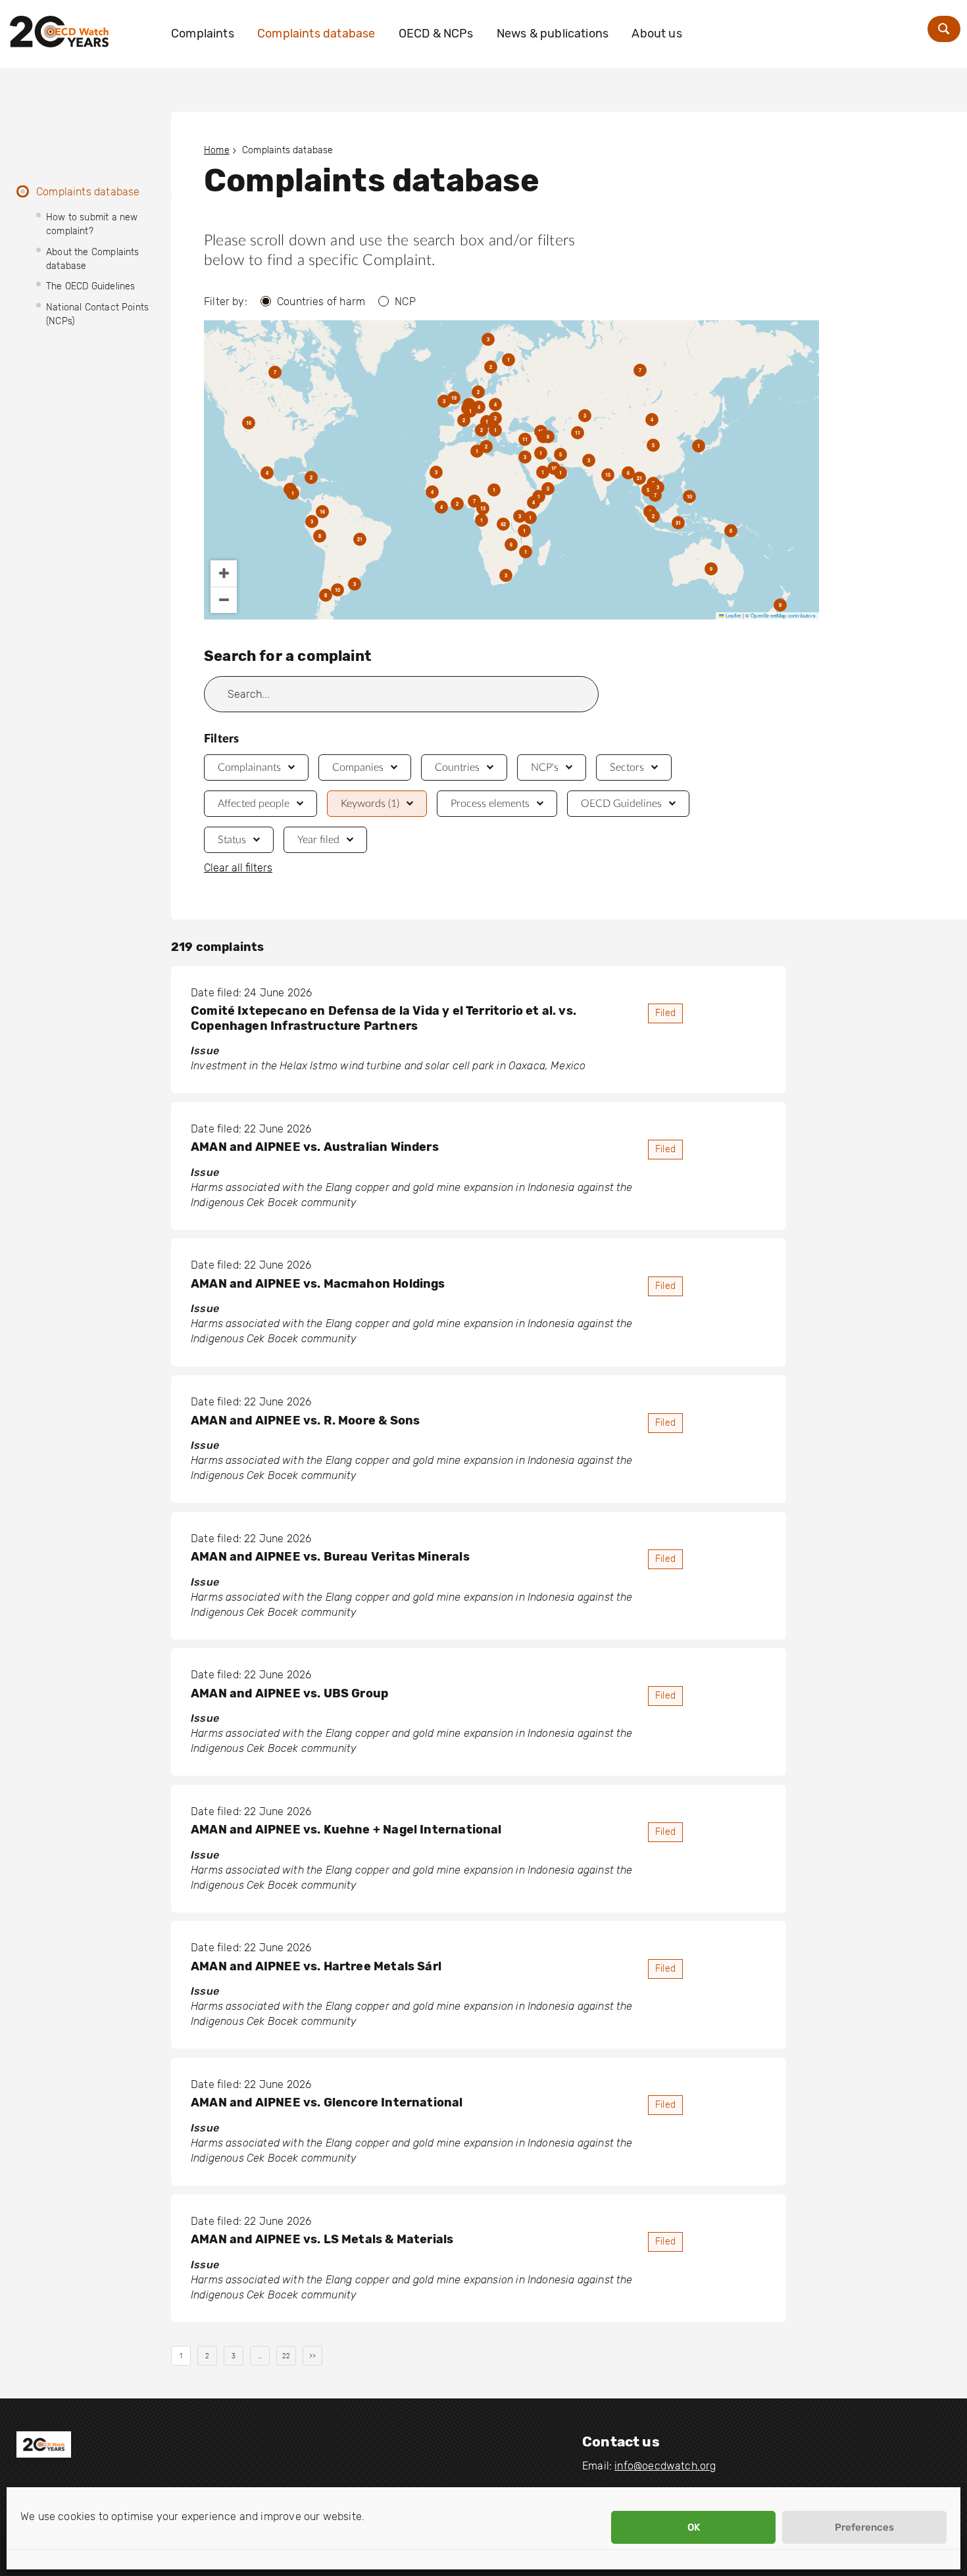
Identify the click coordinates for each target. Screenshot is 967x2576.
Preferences (864, 2527)
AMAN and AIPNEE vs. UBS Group (289, 1693)
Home (217, 150)
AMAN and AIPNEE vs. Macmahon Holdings (318, 1284)
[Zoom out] (224, 600)
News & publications (553, 34)
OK (694, 2527)
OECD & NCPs (436, 34)
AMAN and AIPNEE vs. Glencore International (327, 2102)
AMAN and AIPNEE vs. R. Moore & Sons (305, 1421)
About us (657, 34)
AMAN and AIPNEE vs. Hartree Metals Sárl (316, 1966)
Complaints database (316, 34)
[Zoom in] (224, 573)
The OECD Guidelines (90, 286)
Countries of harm (321, 302)
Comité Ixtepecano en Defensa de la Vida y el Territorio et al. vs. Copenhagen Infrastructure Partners (384, 1018)
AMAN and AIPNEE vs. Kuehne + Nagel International (346, 1830)
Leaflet (732, 615)
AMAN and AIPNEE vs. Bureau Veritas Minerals (330, 1557)
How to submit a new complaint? (92, 224)
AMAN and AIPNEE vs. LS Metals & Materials (322, 2239)
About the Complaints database (93, 259)
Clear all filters (238, 868)
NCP (405, 302)
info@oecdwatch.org (665, 2466)
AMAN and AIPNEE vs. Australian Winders (315, 1147)
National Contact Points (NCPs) (97, 314)
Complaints (203, 34)
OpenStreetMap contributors (783, 615)
